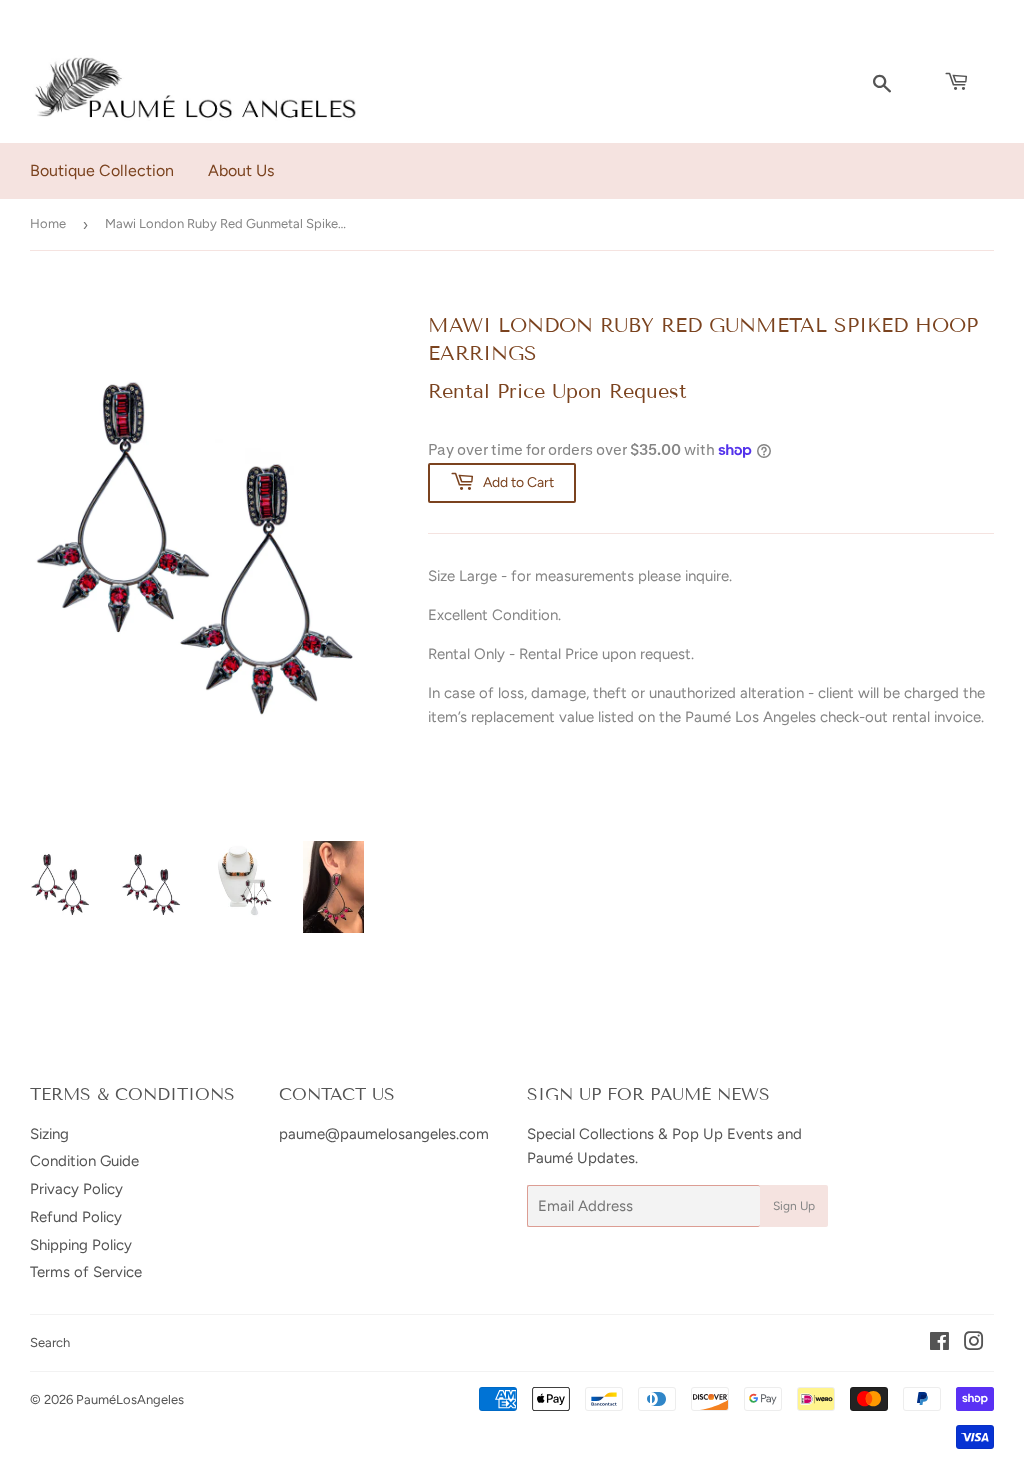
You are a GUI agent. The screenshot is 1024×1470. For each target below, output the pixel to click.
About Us (241, 170)
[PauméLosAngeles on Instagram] (974, 1344)
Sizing (49, 1134)
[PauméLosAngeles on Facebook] (939, 1344)
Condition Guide (84, 1161)
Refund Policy (76, 1217)
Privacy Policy (76, 1189)
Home (48, 223)
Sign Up (794, 1206)
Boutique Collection (102, 170)
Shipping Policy (81, 1245)
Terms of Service (86, 1272)
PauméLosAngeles (130, 1399)
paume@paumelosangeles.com (384, 1134)
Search (50, 1342)
